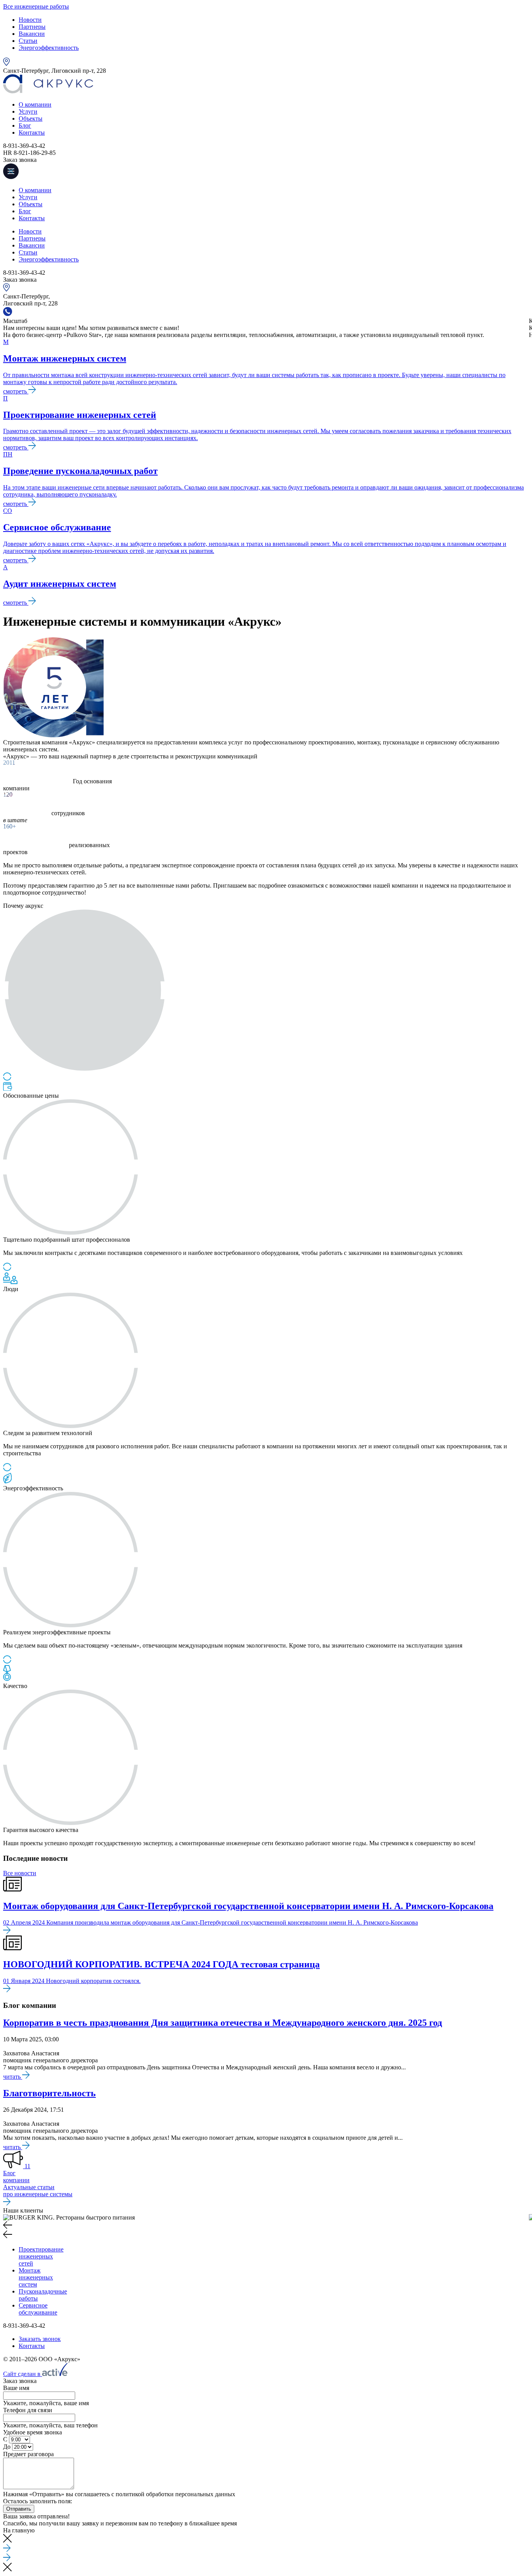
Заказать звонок (40, 2339)
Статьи (28, 41)
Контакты (32, 132)
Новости (30, 20)
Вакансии (32, 34)
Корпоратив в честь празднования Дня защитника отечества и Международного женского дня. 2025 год (223, 2023)
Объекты (31, 118)
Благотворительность (49, 2093)
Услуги (28, 111)
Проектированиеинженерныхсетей (41, 2256)
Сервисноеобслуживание (38, 2309)
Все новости (20, 1873)
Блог (25, 125)
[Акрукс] (48, 91)
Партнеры (32, 27)
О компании (35, 104)
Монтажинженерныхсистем (36, 2277)
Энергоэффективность (49, 48)
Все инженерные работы (36, 6)
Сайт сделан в (23, 2374)
